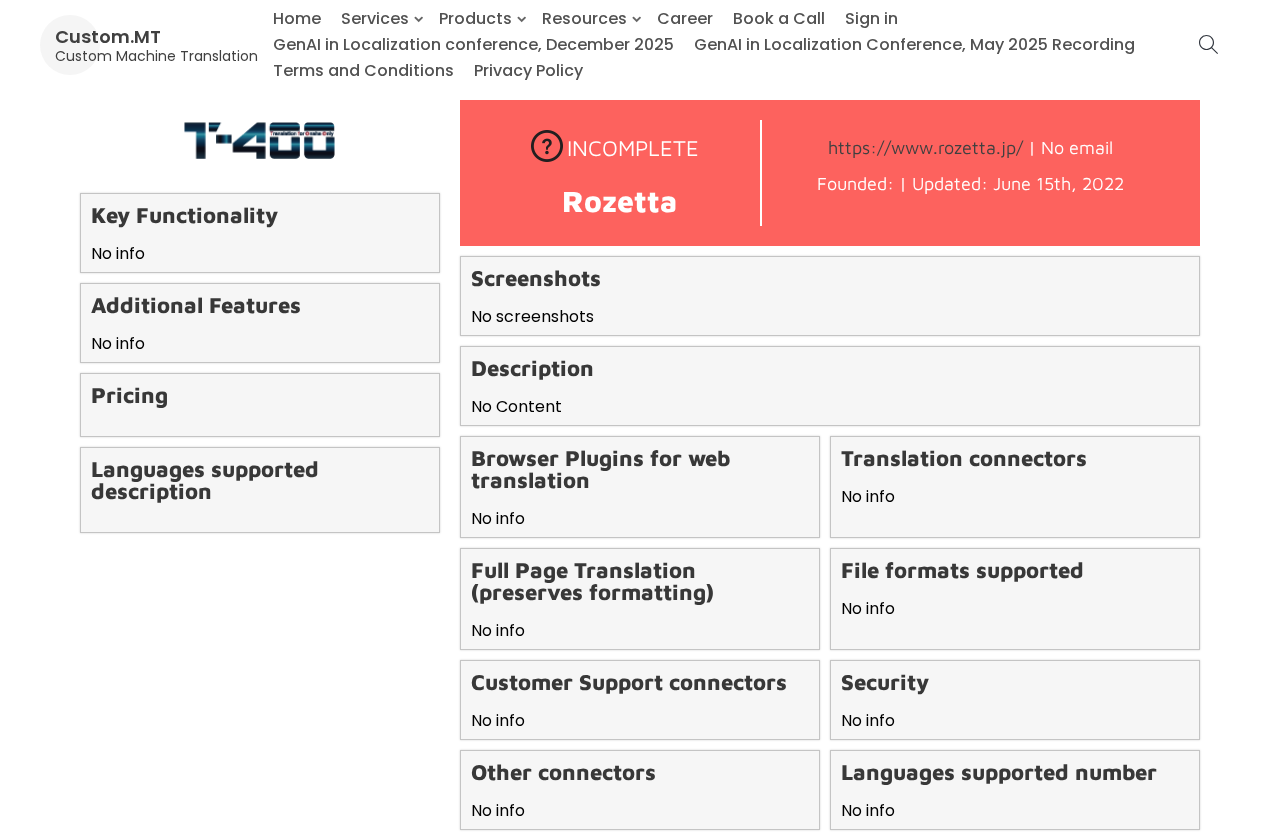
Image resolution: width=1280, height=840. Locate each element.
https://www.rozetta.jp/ (925, 147)
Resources (584, 18)
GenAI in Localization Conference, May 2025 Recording (914, 44)
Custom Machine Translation (156, 56)
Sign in (871, 18)
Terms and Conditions (363, 70)
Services (375, 18)
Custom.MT (108, 37)
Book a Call (779, 18)
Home (297, 18)
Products (475, 18)
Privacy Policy (528, 70)
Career (685, 18)
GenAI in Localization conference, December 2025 (473, 44)
